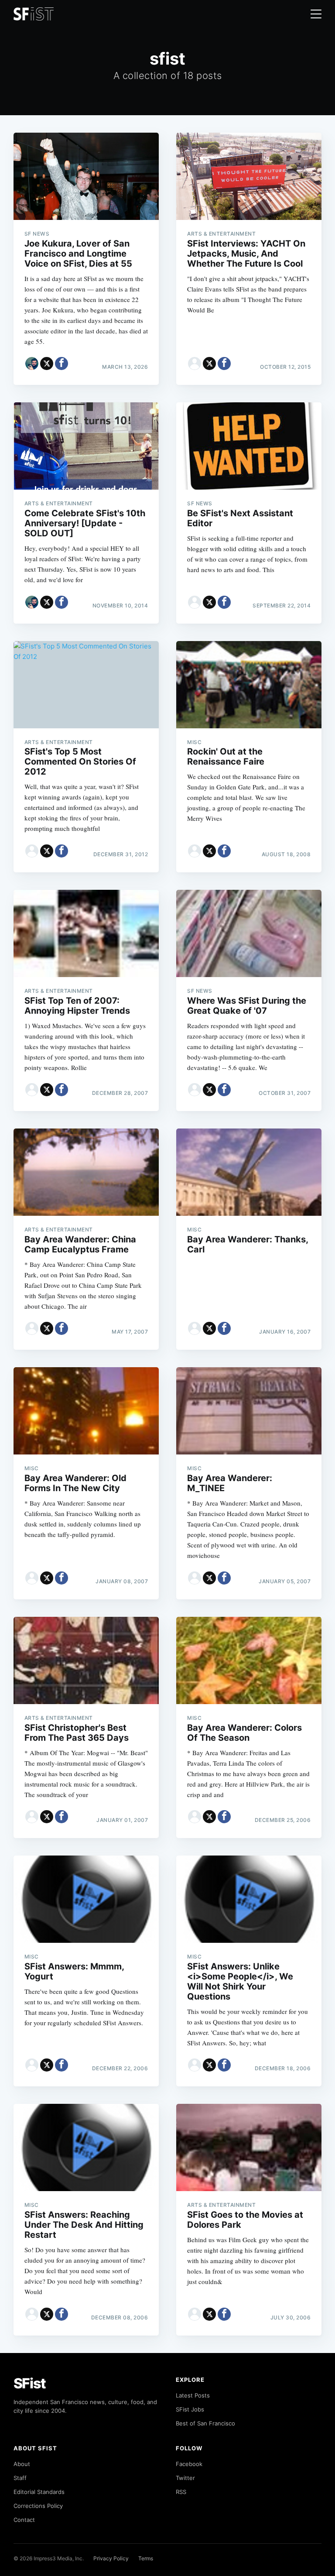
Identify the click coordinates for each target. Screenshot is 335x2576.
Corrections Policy (38, 2506)
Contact (24, 2520)
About (22, 2464)
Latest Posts (193, 2395)
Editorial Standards (39, 2492)
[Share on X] (47, 364)
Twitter (185, 2478)
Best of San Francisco (205, 2423)
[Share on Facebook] (62, 364)
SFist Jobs (190, 2409)
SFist (30, 2383)
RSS (181, 2492)
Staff (20, 2478)
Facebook (189, 2464)
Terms (146, 2558)
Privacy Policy (111, 2558)
